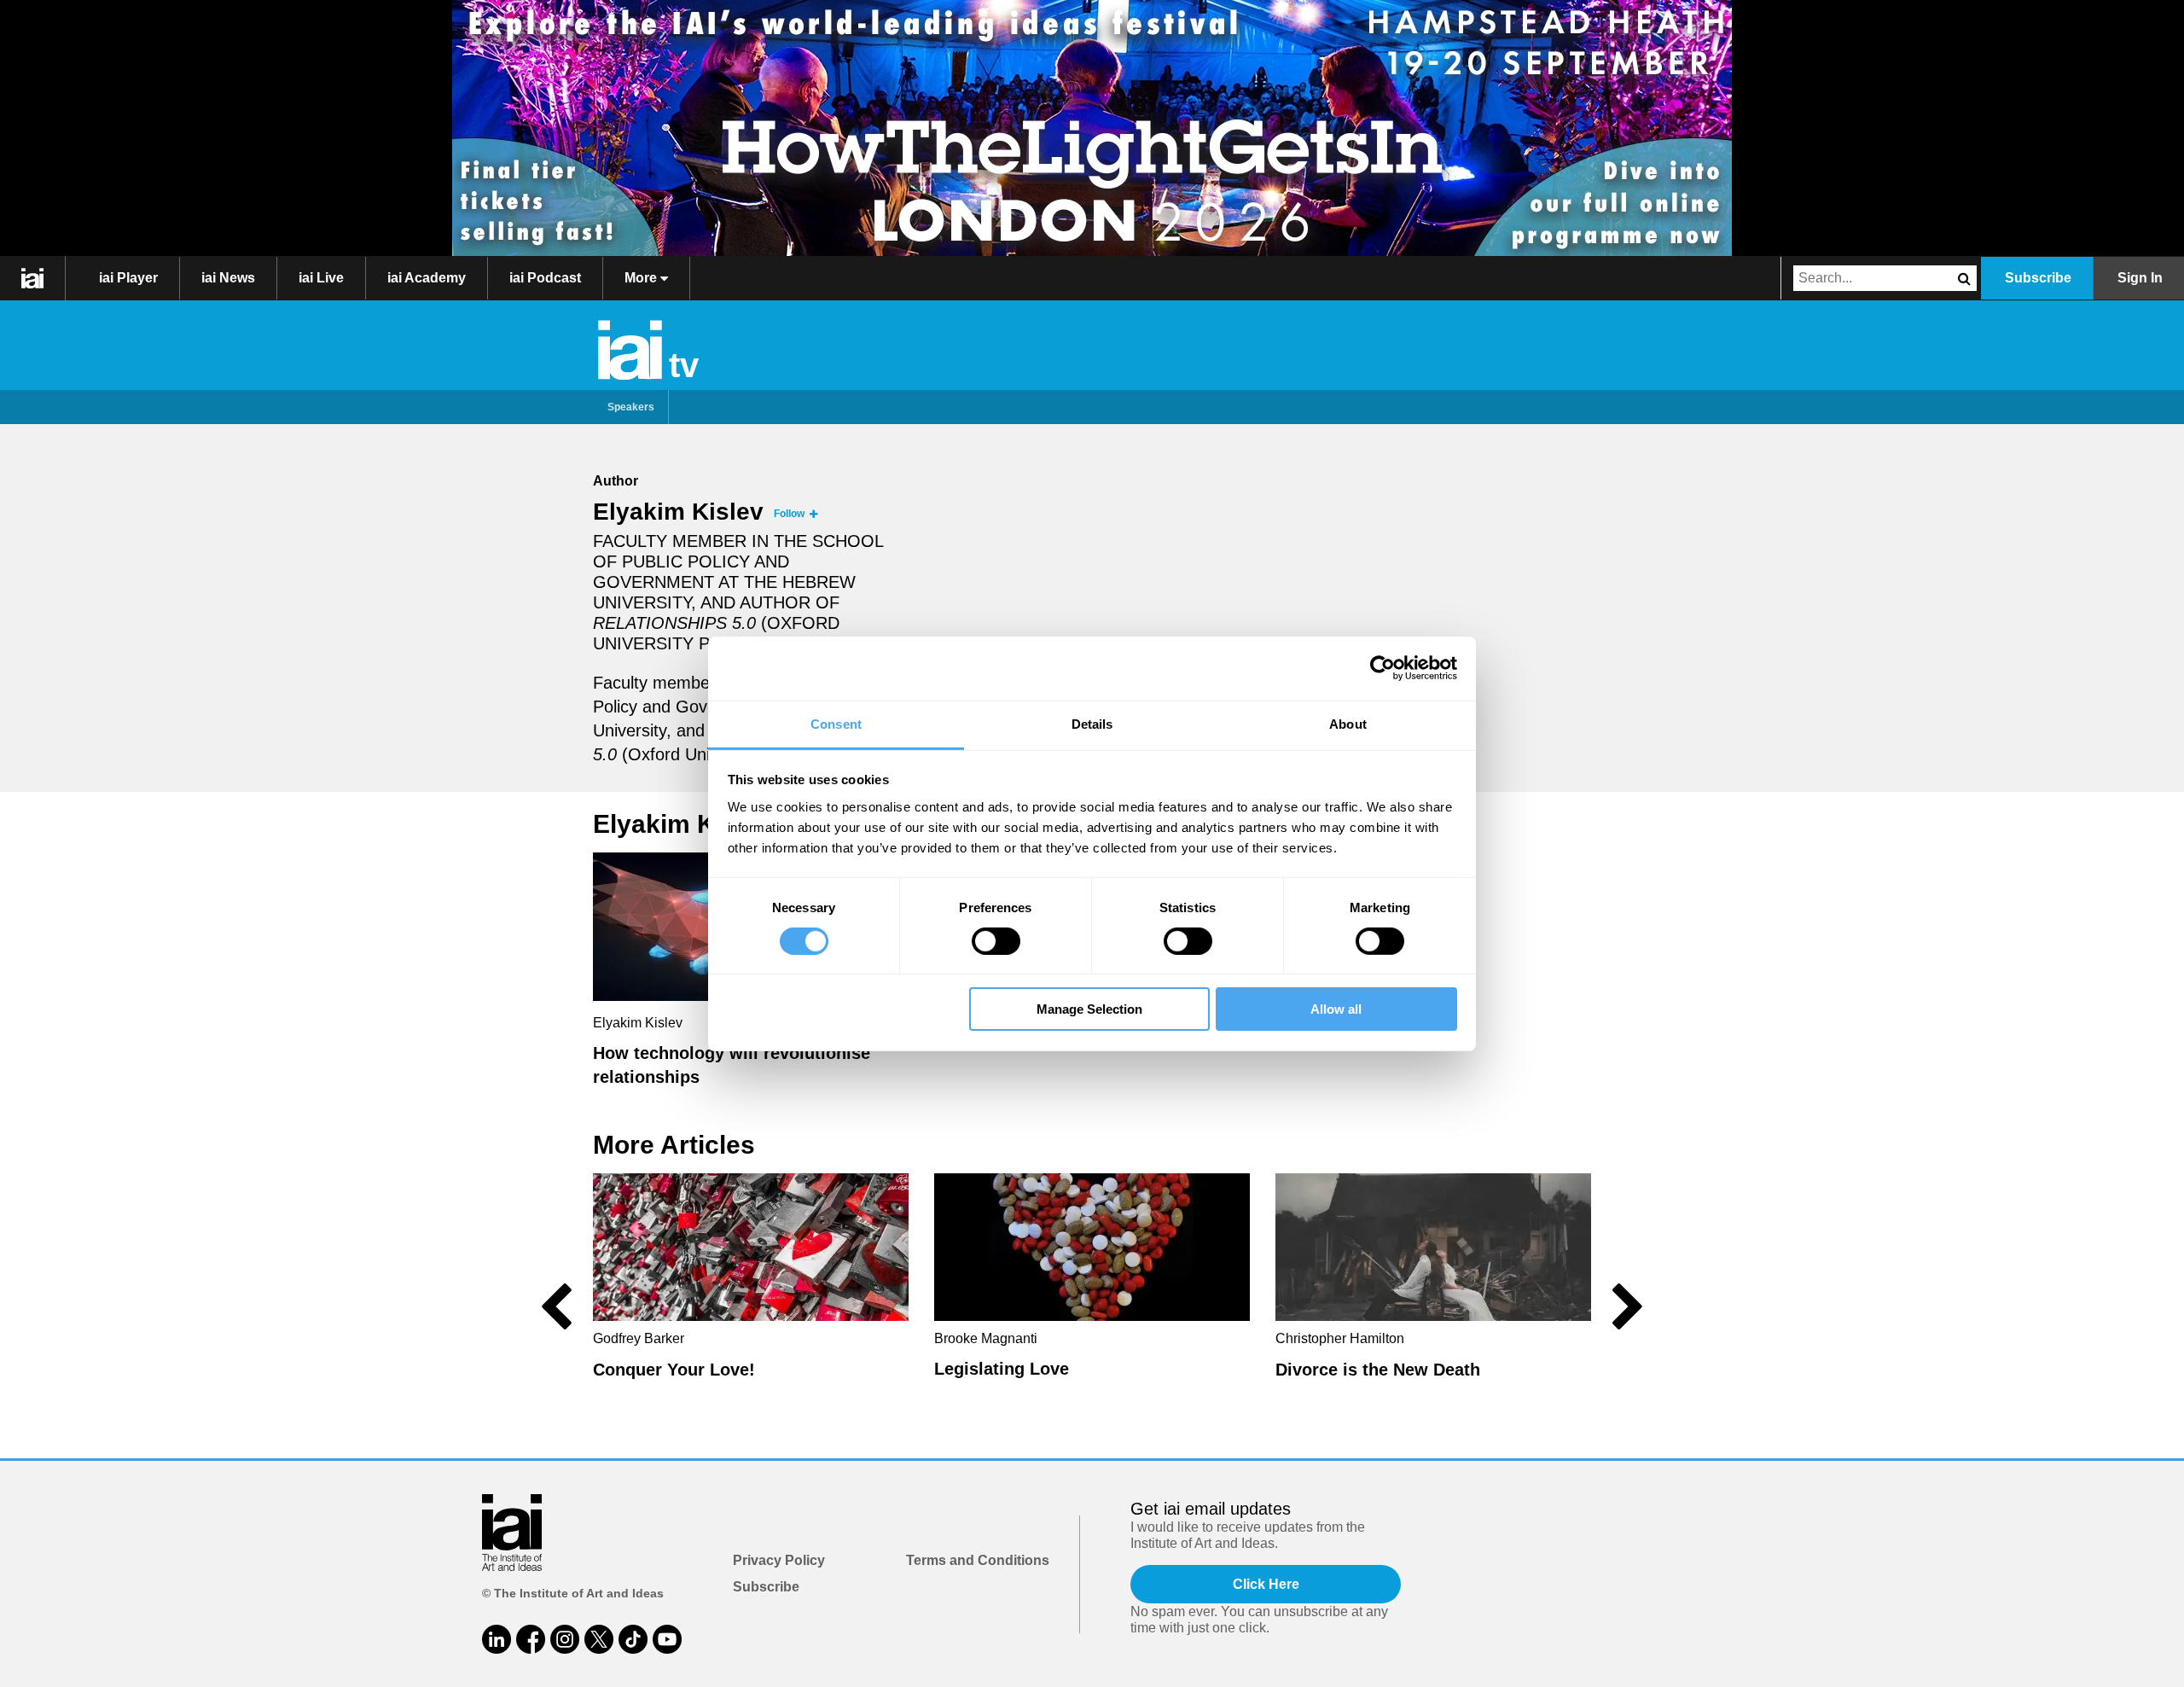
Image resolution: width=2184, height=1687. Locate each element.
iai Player (128, 278)
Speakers (631, 407)
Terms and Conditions (978, 1560)
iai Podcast (545, 278)
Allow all (1336, 1009)
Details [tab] (1092, 723)
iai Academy (427, 278)
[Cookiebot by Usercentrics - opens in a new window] (1382, 668)
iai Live (321, 278)
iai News (228, 278)
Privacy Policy (779, 1560)
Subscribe (2038, 278)
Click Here (1266, 1584)
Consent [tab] (836, 723)
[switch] (996, 941)
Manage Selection (1089, 1009)
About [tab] (1348, 723)
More (642, 278)
